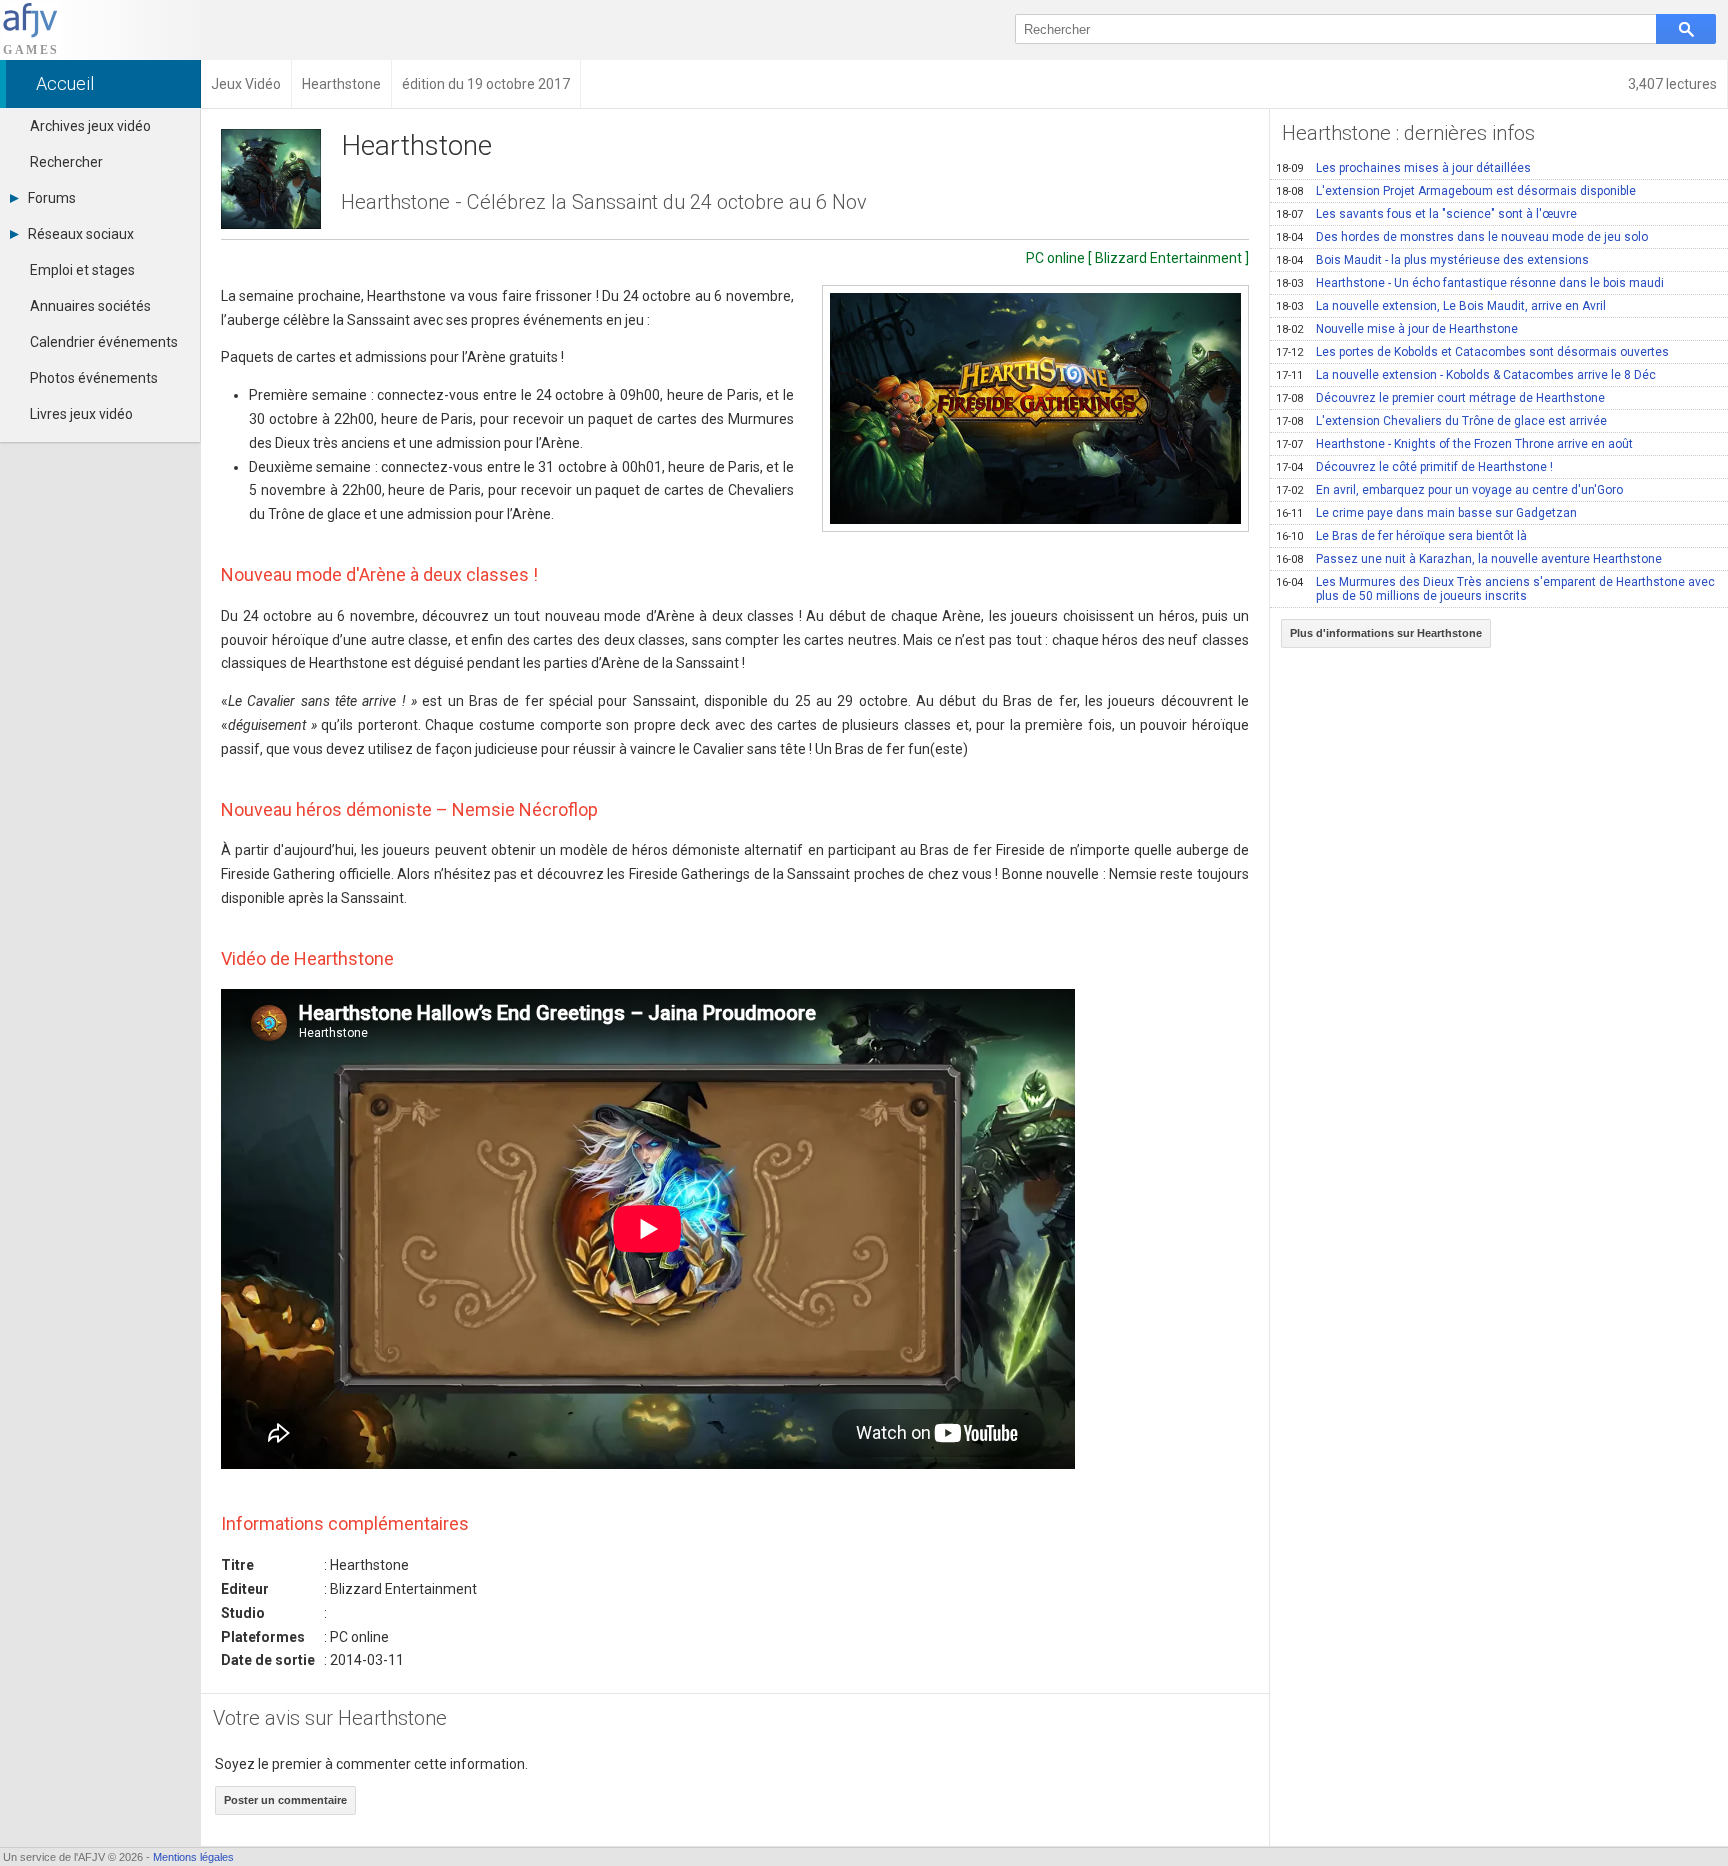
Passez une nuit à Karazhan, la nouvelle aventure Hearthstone (1469, 559)
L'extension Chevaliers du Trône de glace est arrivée (1441, 421)
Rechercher (66, 162)
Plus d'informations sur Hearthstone (1386, 633)
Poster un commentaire (285, 1800)
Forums (52, 198)
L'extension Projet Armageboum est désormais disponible (1456, 191)
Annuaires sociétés (90, 306)
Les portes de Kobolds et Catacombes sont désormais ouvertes (1472, 352)
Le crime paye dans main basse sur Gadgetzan (1426, 513)
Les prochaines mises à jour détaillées (1403, 168)
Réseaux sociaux (81, 234)
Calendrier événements (104, 342)
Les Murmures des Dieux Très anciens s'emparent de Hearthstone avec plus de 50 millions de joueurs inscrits (1495, 589)
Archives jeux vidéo (90, 126)
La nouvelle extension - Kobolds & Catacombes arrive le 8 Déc (1466, 375)
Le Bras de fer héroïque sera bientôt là (1401, 536)
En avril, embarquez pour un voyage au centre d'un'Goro (1449, 490)
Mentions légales (193, 1857)
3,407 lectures (1672, 84)
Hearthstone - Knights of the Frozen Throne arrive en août (1454, 444)
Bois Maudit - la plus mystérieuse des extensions (1432, 260)
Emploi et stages (82, 270)
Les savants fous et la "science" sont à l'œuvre (1426, 214)
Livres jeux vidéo (81, 414)
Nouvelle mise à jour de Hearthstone (1397, 329)
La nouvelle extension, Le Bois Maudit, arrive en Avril (1441, 306)
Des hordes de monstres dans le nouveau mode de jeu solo (1462, 237)
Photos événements (94, 378)
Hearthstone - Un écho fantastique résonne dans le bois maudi (1470, 283)
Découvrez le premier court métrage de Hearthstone (1440, 398)
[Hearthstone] (1035, 408)
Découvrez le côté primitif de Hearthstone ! (1414, 467)
